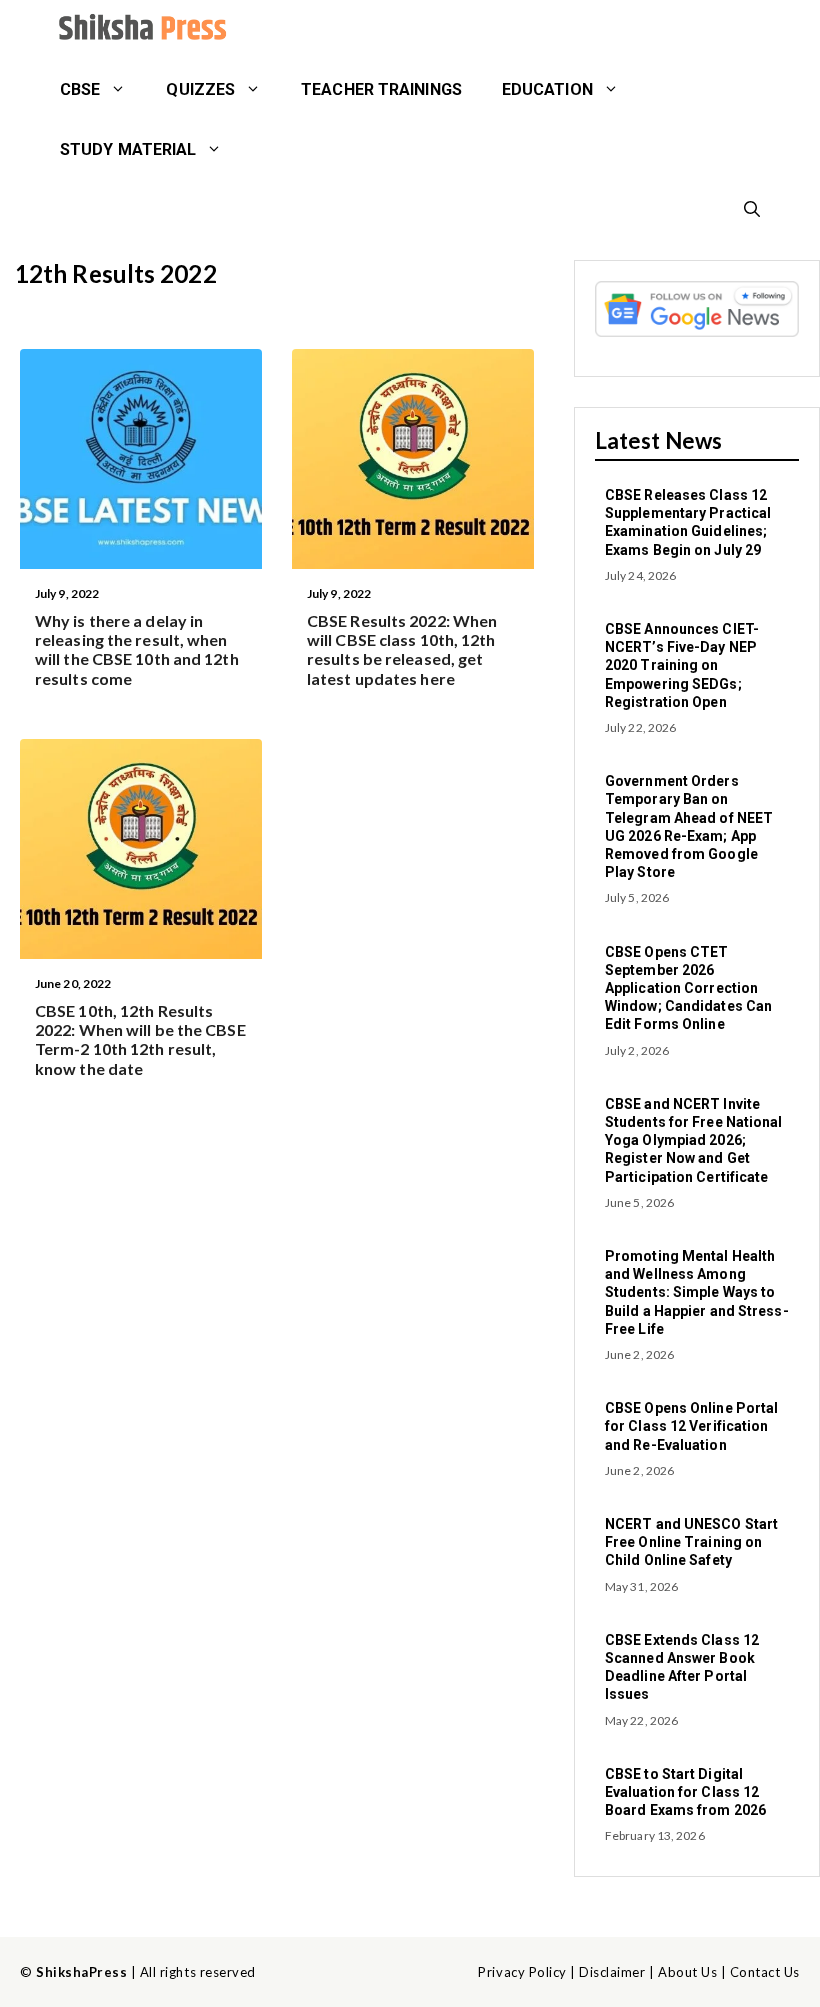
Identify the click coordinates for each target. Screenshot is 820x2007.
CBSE (80, 89)
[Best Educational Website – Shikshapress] (140, 30)
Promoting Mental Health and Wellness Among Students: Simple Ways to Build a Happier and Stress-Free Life (697, 1292)
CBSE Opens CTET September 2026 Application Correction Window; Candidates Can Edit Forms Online (688, 988)
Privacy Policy (522, 1972)
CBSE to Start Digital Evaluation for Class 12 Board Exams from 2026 (685, 1792)
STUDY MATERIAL (128, 149)
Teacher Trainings (381, 89)
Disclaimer (612, 1972)
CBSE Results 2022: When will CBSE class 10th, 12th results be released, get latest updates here (402, 649)
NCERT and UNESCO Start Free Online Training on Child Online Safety (691, 1542)
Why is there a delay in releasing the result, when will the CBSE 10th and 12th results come (137, 649)
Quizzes (200, 89)
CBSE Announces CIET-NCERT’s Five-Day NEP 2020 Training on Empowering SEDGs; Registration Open (682, 665)
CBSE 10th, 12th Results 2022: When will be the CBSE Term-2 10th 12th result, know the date (140, 1039)
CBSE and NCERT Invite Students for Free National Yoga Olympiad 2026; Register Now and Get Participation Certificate (694, 1140)
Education (547, 89)
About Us (687, 1972)
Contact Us (765, 1972)
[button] (752, 210)
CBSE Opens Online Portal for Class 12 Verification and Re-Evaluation (691, 1426)
